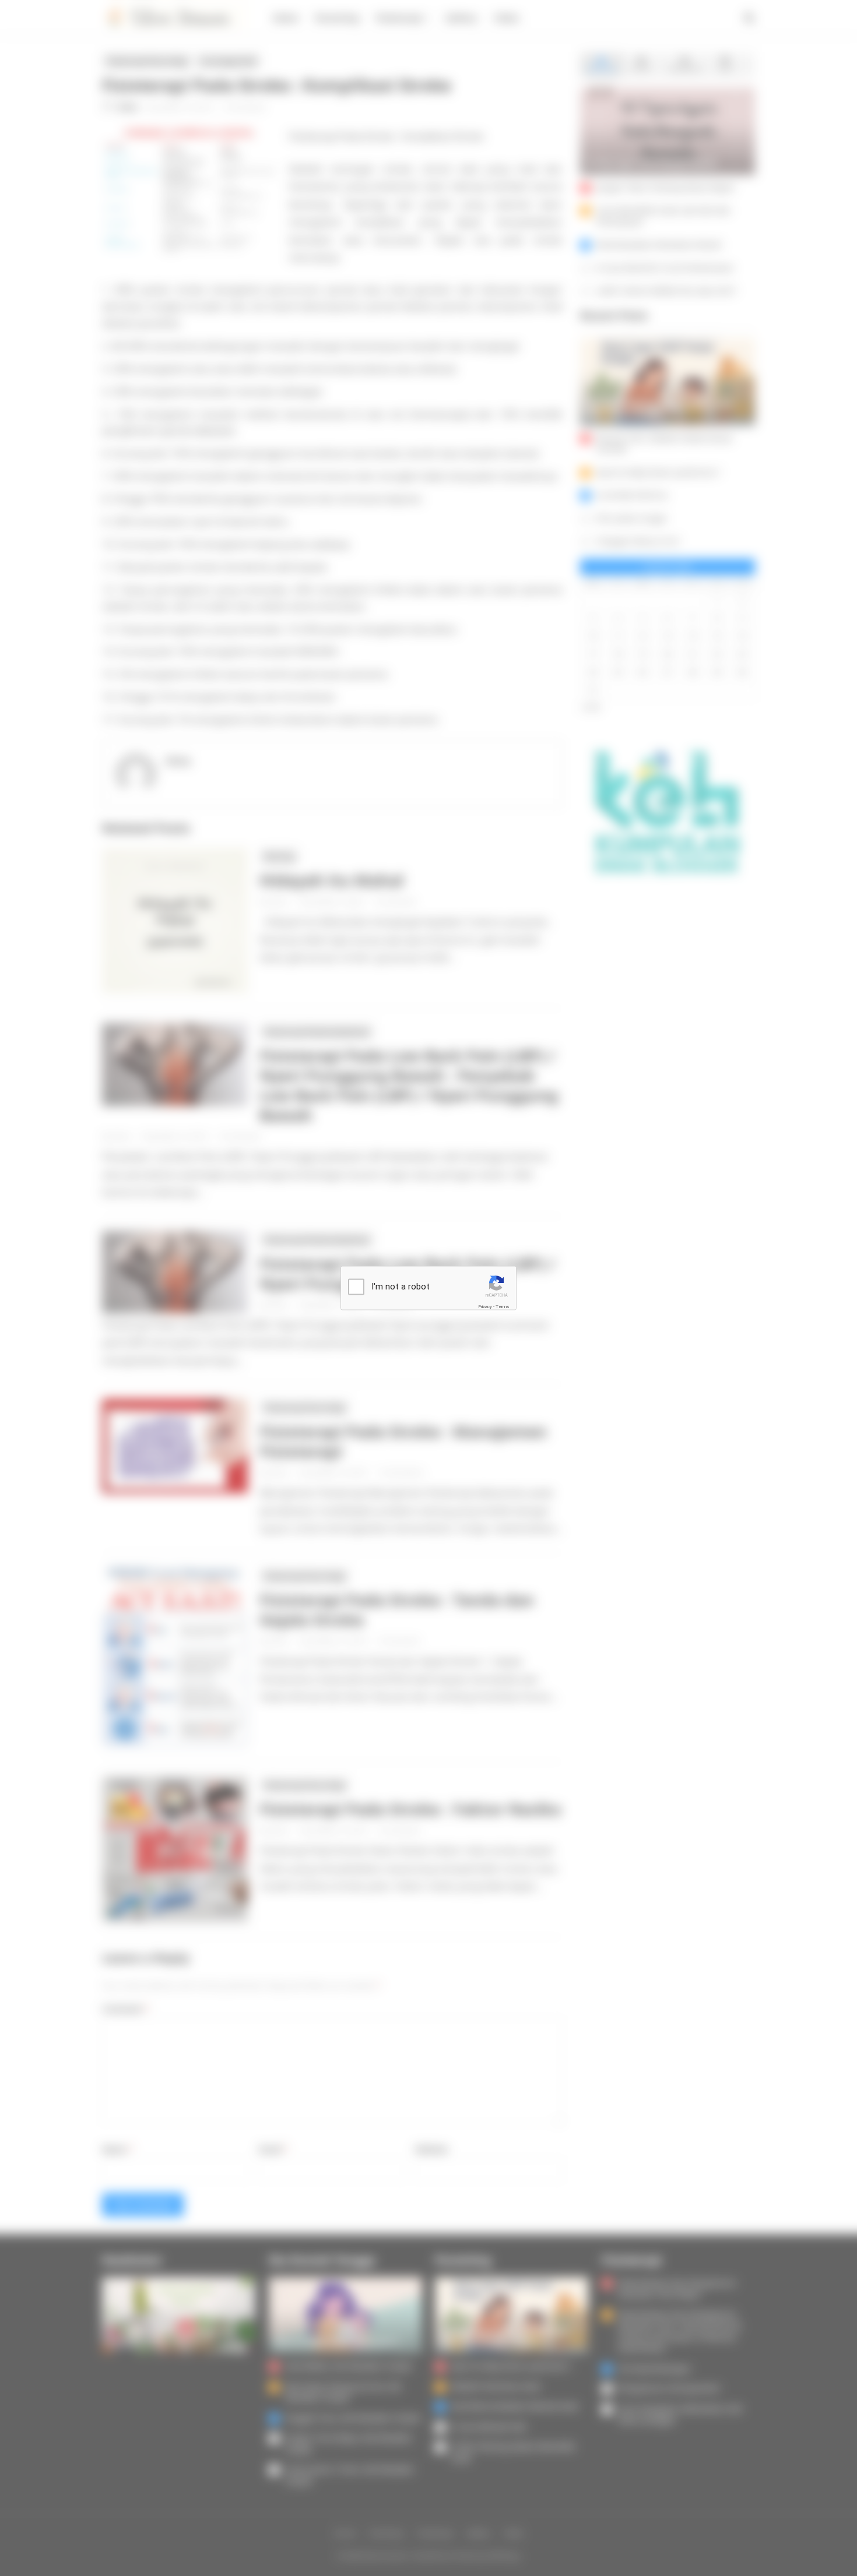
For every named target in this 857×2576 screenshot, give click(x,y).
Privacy (485, 1306)
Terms (503, 1306)
